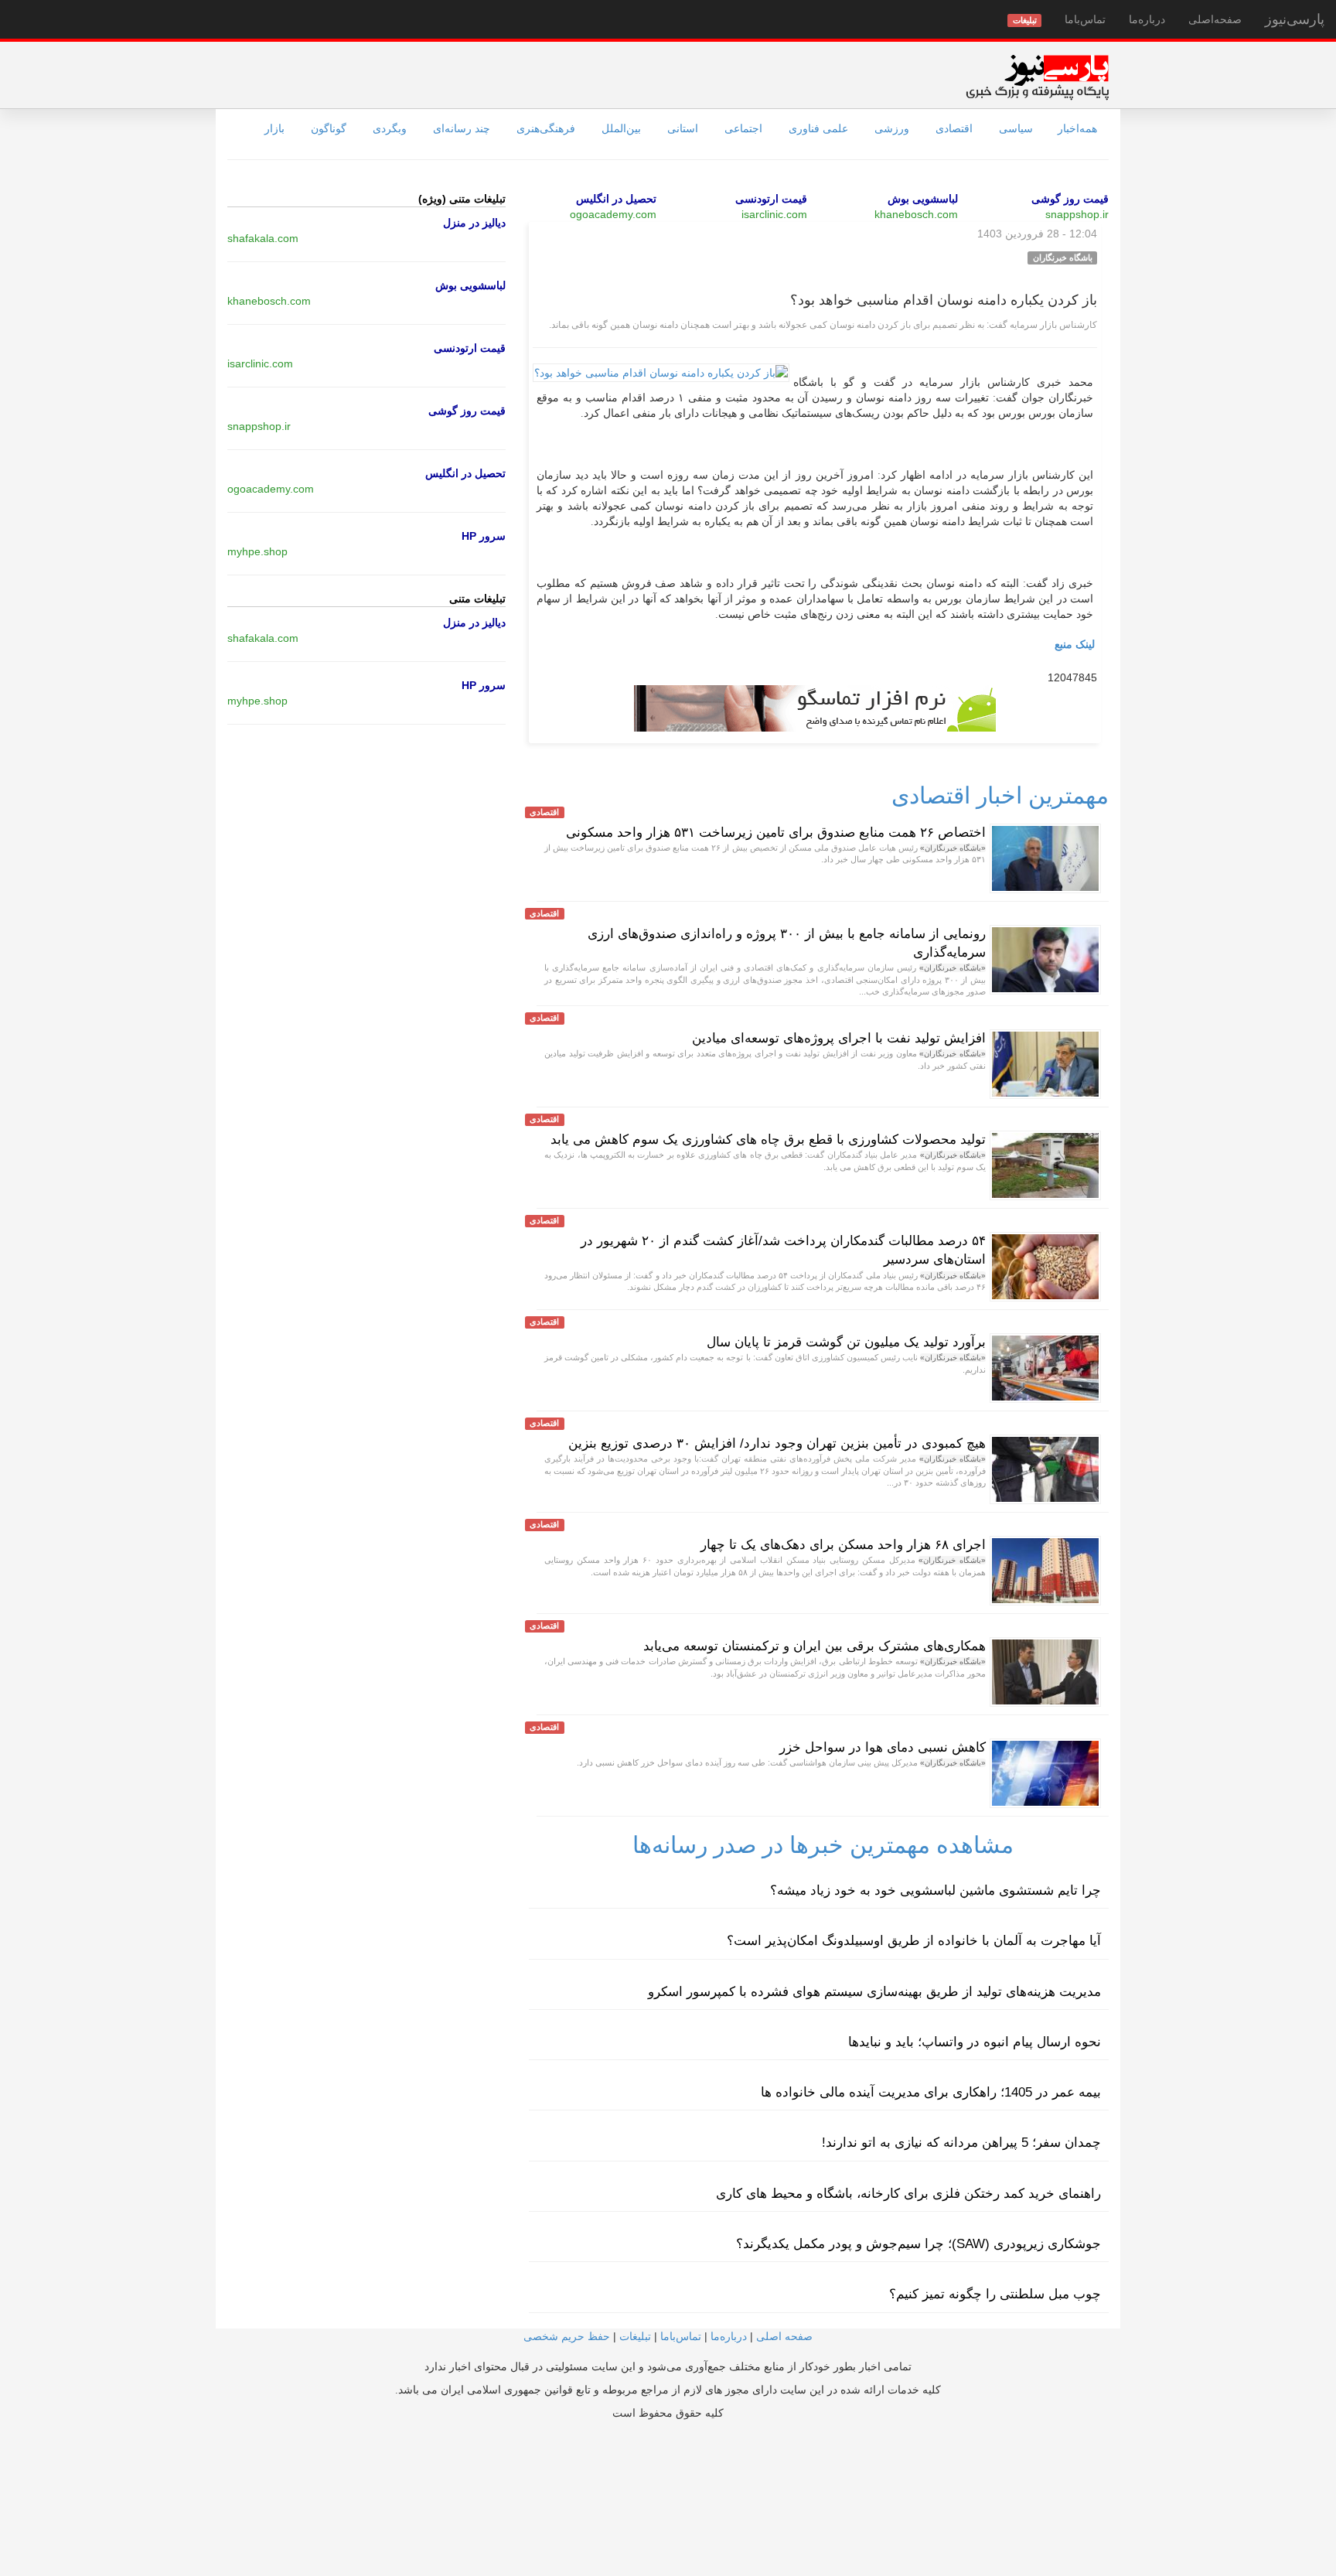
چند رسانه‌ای (462, 128)
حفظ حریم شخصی (567, 2336)
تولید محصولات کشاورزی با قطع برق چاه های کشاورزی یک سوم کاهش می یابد (768, 1140)
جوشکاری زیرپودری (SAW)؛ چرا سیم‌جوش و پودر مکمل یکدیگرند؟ (918, 2244)
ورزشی (892, 128)
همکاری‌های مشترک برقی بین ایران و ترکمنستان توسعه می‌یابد (815, 1646)
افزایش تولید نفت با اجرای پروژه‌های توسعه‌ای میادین (839, 1038)
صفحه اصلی (784, 2336)
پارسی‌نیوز (1295, 19)
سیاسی (1016, 128)
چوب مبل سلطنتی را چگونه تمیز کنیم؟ (995, 2294)
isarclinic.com (774, 214)
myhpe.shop (257, 551)
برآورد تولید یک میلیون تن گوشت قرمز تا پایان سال (846, 1342)
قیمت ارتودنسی (771, 199)
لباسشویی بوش (923, 199)
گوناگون (329, 128)
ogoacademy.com (613, 214)
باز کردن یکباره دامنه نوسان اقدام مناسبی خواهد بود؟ (944, 300)
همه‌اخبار (1077, 128)
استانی (683, 128)
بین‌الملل (621, 128)
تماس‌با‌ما (1085, 19)
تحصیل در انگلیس (616, 199)
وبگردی (390, 128)
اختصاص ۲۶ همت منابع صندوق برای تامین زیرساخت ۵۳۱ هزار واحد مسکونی (776, 833)
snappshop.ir (1077, 214)
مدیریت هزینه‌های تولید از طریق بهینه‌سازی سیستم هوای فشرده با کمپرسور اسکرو (874, 1992)
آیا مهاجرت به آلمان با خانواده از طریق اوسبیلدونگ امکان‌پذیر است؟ (914, 1941)
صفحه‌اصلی (1215, 19)
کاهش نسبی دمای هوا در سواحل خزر (883, 1747)
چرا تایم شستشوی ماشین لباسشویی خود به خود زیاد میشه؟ (936, 1890)
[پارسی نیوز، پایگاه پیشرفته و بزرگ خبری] (1037, 77)
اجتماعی (743, 128)
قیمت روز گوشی (1070, 199)
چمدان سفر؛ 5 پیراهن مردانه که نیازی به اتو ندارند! (961, 2143)
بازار (274, 128)
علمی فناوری (818, 128)
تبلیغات (635, 2336)
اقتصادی (954, 128)
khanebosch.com (916, 214)
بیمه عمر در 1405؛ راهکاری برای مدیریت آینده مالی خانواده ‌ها (931, 2092)
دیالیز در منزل (474, 223)
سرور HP (484, 536)
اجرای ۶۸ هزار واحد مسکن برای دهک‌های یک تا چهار (843, 1545)
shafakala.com (263, 238)
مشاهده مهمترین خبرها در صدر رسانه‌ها (823, 1845)
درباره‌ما (1147, 19)
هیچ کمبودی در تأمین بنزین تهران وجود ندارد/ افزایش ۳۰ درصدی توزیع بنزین (777, 1443)
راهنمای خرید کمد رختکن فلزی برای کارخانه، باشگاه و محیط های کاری (908, 2194)
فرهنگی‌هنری (546, 128)
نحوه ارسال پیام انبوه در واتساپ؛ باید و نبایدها (975, 2042)
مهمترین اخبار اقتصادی (1000, 795)
